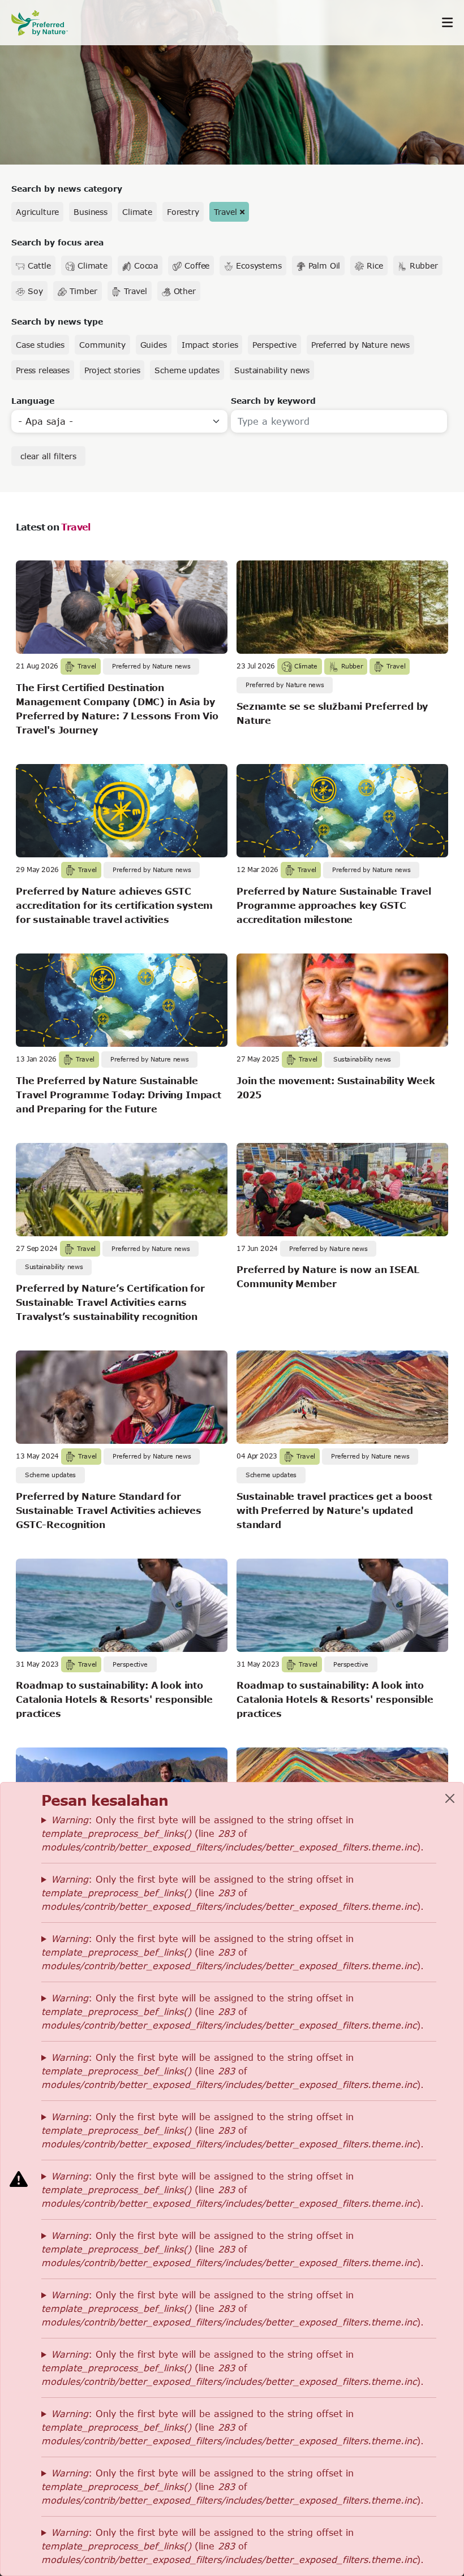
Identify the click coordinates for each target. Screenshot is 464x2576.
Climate (137, 212)
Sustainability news (272, 370)
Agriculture (37, 212)
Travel (225, 212)
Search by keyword (273, 401)
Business (91, 212)
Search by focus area (57, 242)
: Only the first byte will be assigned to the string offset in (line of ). (233, 1833)
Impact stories (210, 345)
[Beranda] (45, 23)
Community (102, 345)
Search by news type (57, 322)
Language (33, 401)
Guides (154, 345)
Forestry (183, 212)
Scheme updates (187, 370)
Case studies (40, 345)
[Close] (450, 1798)
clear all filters (48, 456)
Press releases (43, 370)
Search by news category (67, 189)
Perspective (274, 345)
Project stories (112, 370)
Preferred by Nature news (360, 345)
